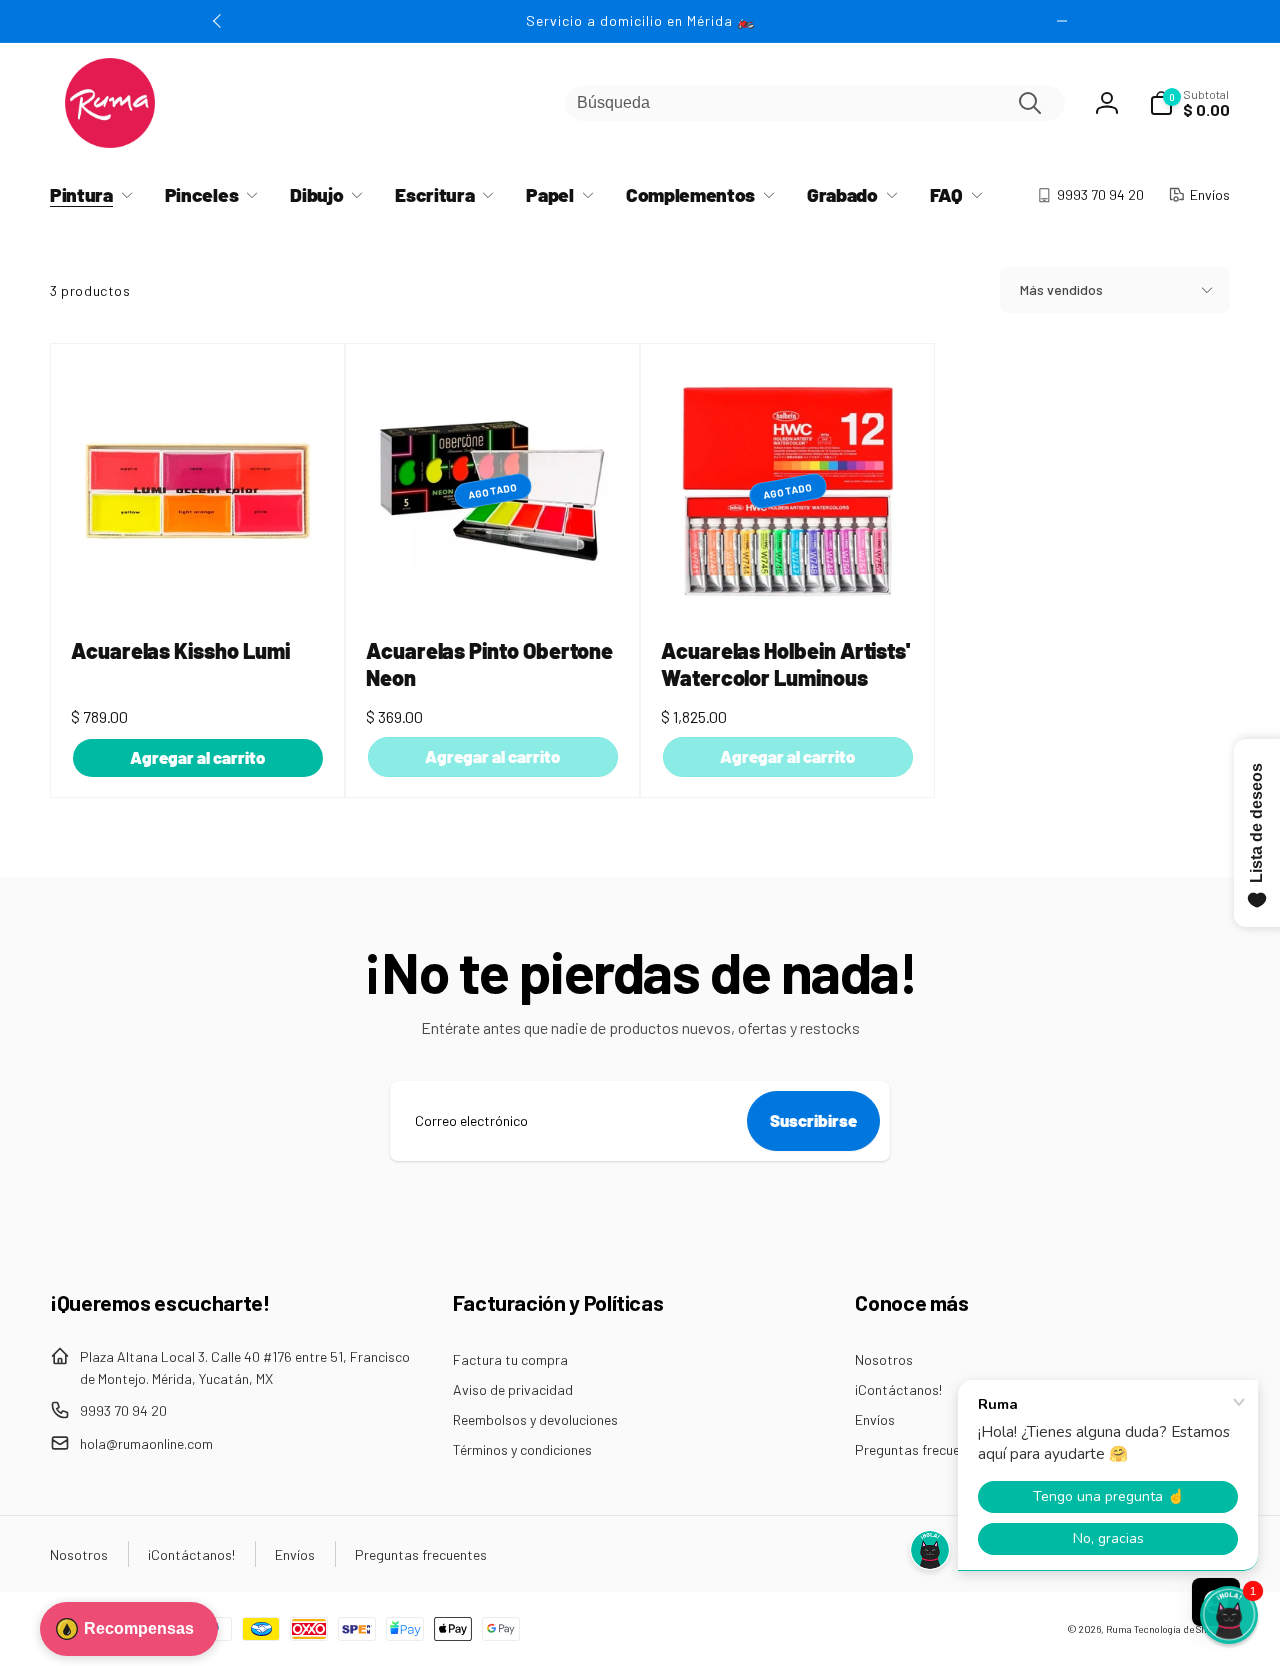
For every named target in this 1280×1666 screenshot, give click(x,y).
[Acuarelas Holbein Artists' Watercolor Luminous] (789, 580)
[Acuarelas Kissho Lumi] (199, 580)
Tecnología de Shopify (1182, 1629)
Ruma (1119, 1629)
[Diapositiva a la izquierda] (218, 21)
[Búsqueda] (1030, 103)
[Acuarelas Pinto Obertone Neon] (494, 580)
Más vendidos (1061, 289)
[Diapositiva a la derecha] (1062, 21)
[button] (1189, 103)
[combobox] (815, 103)
